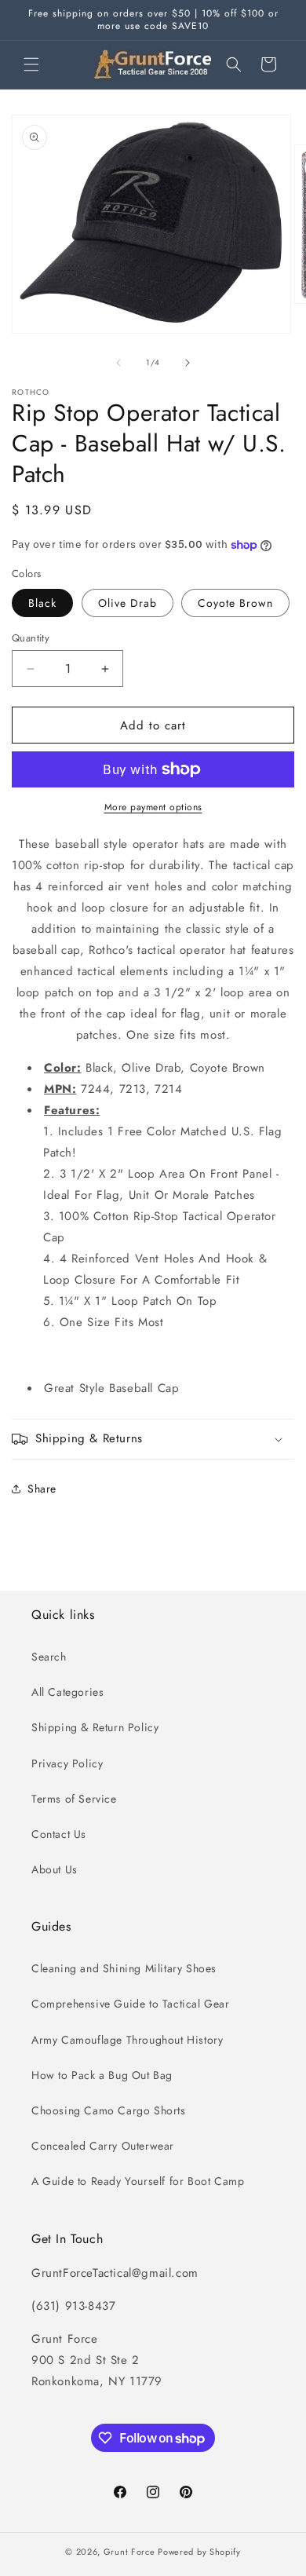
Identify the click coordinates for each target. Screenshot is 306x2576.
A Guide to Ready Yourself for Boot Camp (138, 2181)
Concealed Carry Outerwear (103, 2146)
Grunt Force (129, 2552)
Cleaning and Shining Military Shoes (124, 1968)
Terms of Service (74, 1799)
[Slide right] (188, 363)
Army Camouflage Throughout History (127, 2040)
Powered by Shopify (199, 2552)
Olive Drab (127, 603)
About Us (55, 1869)
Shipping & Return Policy (95, 1727)
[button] (31, 64)
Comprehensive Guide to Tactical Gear (131, 2004)
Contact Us (59, 1834)
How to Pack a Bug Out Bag (102, 2075)
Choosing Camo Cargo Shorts (109, 2110)
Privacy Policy (67, 1763)
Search (49, 1657)
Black (42, 603)
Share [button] (42, 1489)
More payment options (153, 807)
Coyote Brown (235, 603)
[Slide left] (118, 363)
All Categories (67, 1692)
